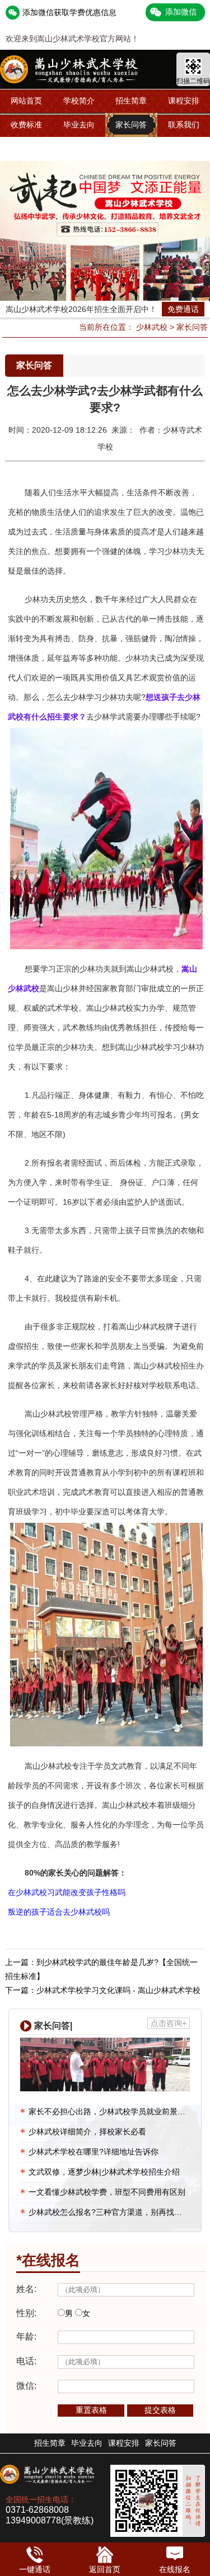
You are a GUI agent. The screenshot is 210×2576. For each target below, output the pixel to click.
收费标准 (26, 125)
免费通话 (183, 309)
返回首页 (105, 2569)
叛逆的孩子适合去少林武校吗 (59, 1912)
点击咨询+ (169, 2023)
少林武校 (152, 327)
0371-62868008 (37, 2510)
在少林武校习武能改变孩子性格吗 (67, 1892)
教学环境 (26, 149)
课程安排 (184, 101)
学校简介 (79, 101)
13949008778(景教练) (50, 2520)
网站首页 (26, 101)
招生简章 (131, 101)
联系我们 (184, 125)
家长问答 (131, 125)
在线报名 (175, 2569)
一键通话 (35, 2569)
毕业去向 (79, 125)
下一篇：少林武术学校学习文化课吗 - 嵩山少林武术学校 (103, 1990)
